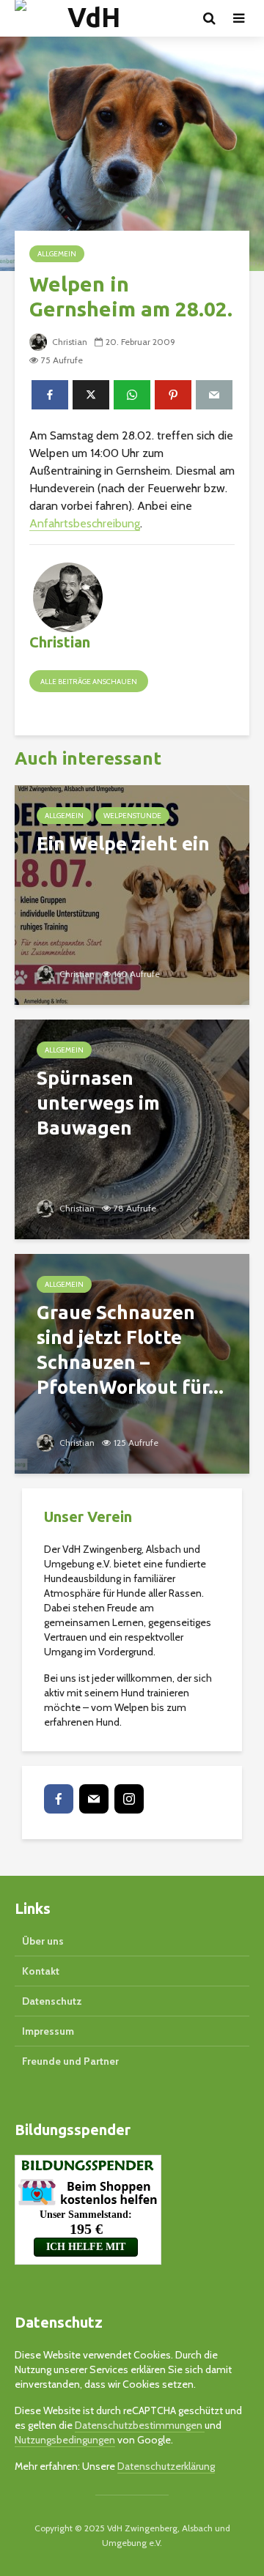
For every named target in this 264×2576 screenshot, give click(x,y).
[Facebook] (59, 1799)
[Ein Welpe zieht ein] (132, 894)
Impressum (48, 2031)
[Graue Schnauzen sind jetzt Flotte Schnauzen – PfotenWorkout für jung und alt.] (132, 1363)
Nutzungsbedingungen (65, 2440)
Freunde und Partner (70, 2061)
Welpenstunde (132, 816)
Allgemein (57, 254)
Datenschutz (52, 2001)
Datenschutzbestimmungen (140, 2425)
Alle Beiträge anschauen (89, 682)
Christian (69, 342)
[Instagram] (129, 1799)
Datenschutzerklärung (166, 2466)
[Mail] (94, 1799)
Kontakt (41, 1971)
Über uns (43, 1941)
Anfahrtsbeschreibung (85, 523)
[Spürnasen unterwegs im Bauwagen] (132, 1128)
